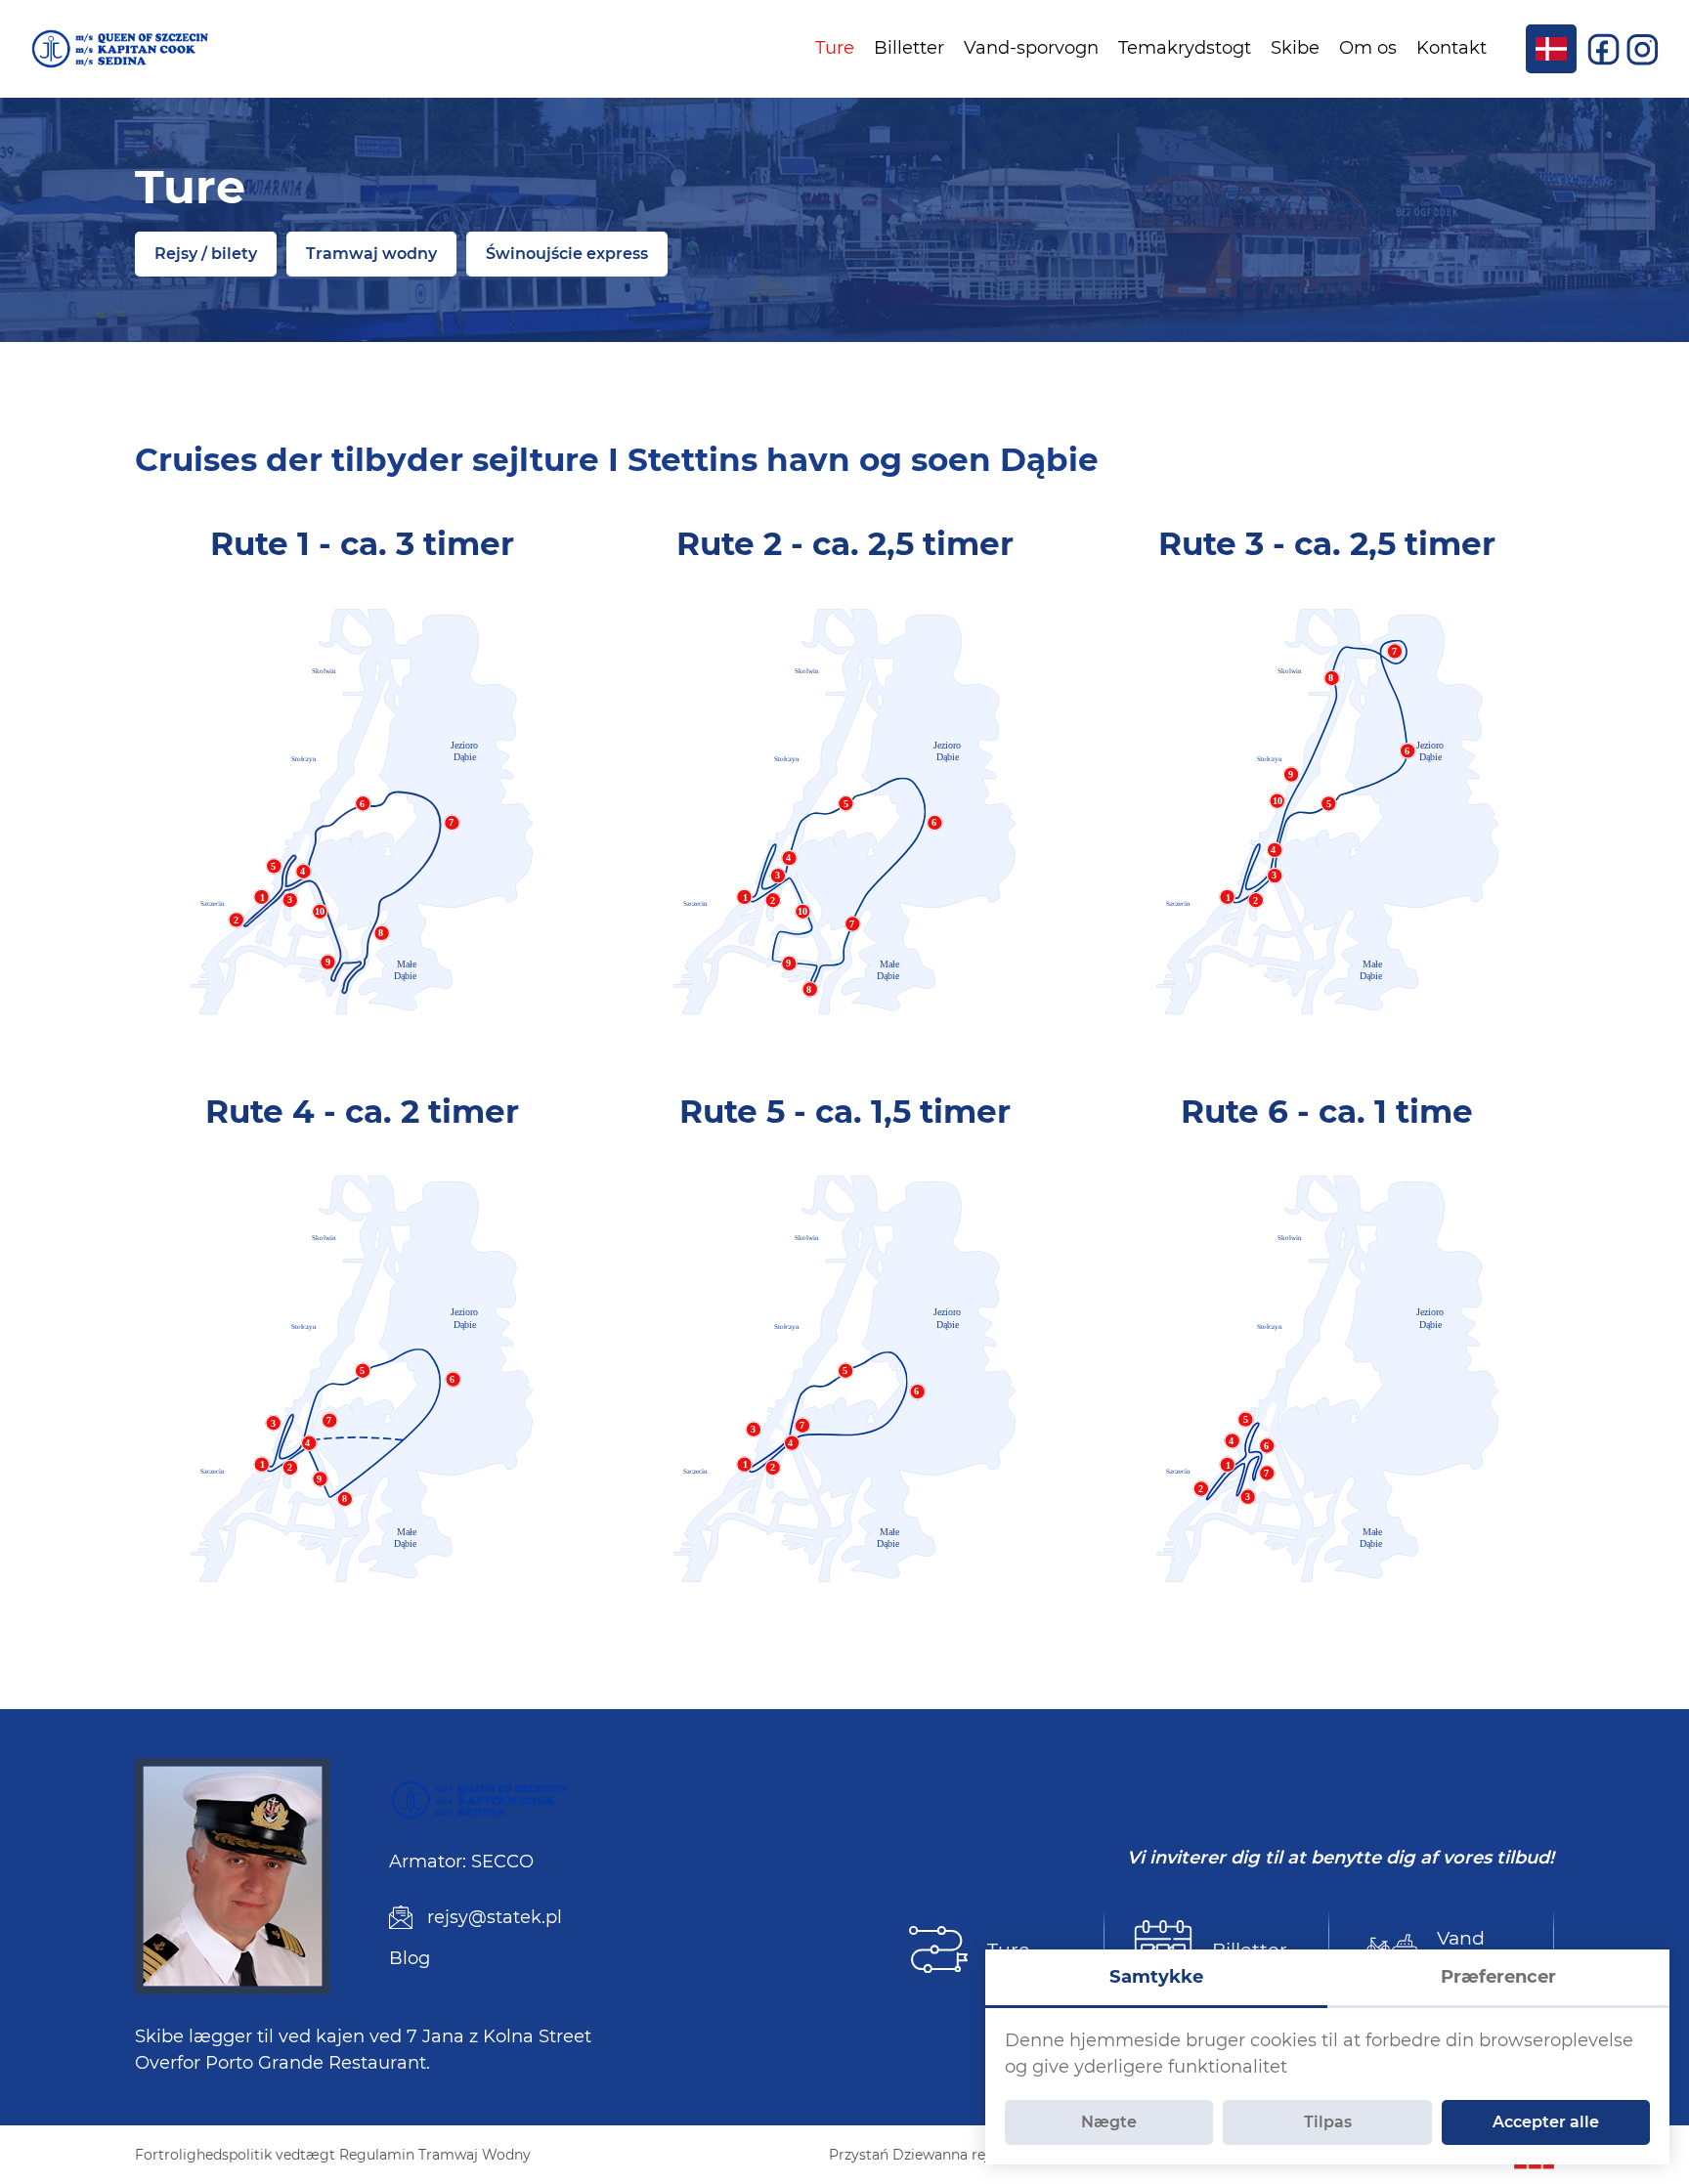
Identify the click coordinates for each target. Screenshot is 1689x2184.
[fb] (1606, 48)
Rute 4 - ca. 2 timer (362, 1111)
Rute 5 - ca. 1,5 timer (845, 1111)
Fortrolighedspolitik (203, 2155)
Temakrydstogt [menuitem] (1185, 48)
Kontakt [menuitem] (1451, 48)
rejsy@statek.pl (495, 1917)
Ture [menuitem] (835, 48)
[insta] (1643, 48)
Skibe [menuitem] (1295, 48)
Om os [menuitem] (1368, 48)
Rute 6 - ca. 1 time (1327, 1111)
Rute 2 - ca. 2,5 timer (845, 543)
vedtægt (305, 2155)
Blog (410, 1958)
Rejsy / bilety (206, 254)
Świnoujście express (567, 254)
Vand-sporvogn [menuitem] (1031, 48)
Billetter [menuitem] (909, 48)
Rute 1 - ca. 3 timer (362, 543)
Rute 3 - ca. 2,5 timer (1327, 543)
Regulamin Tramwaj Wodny (435, 2155)
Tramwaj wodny (371, 254)
